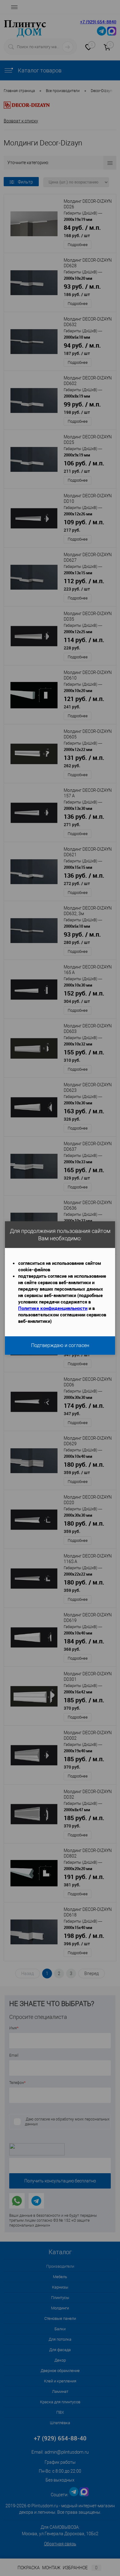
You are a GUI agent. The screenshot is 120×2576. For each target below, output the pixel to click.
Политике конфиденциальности (53, 1308)
